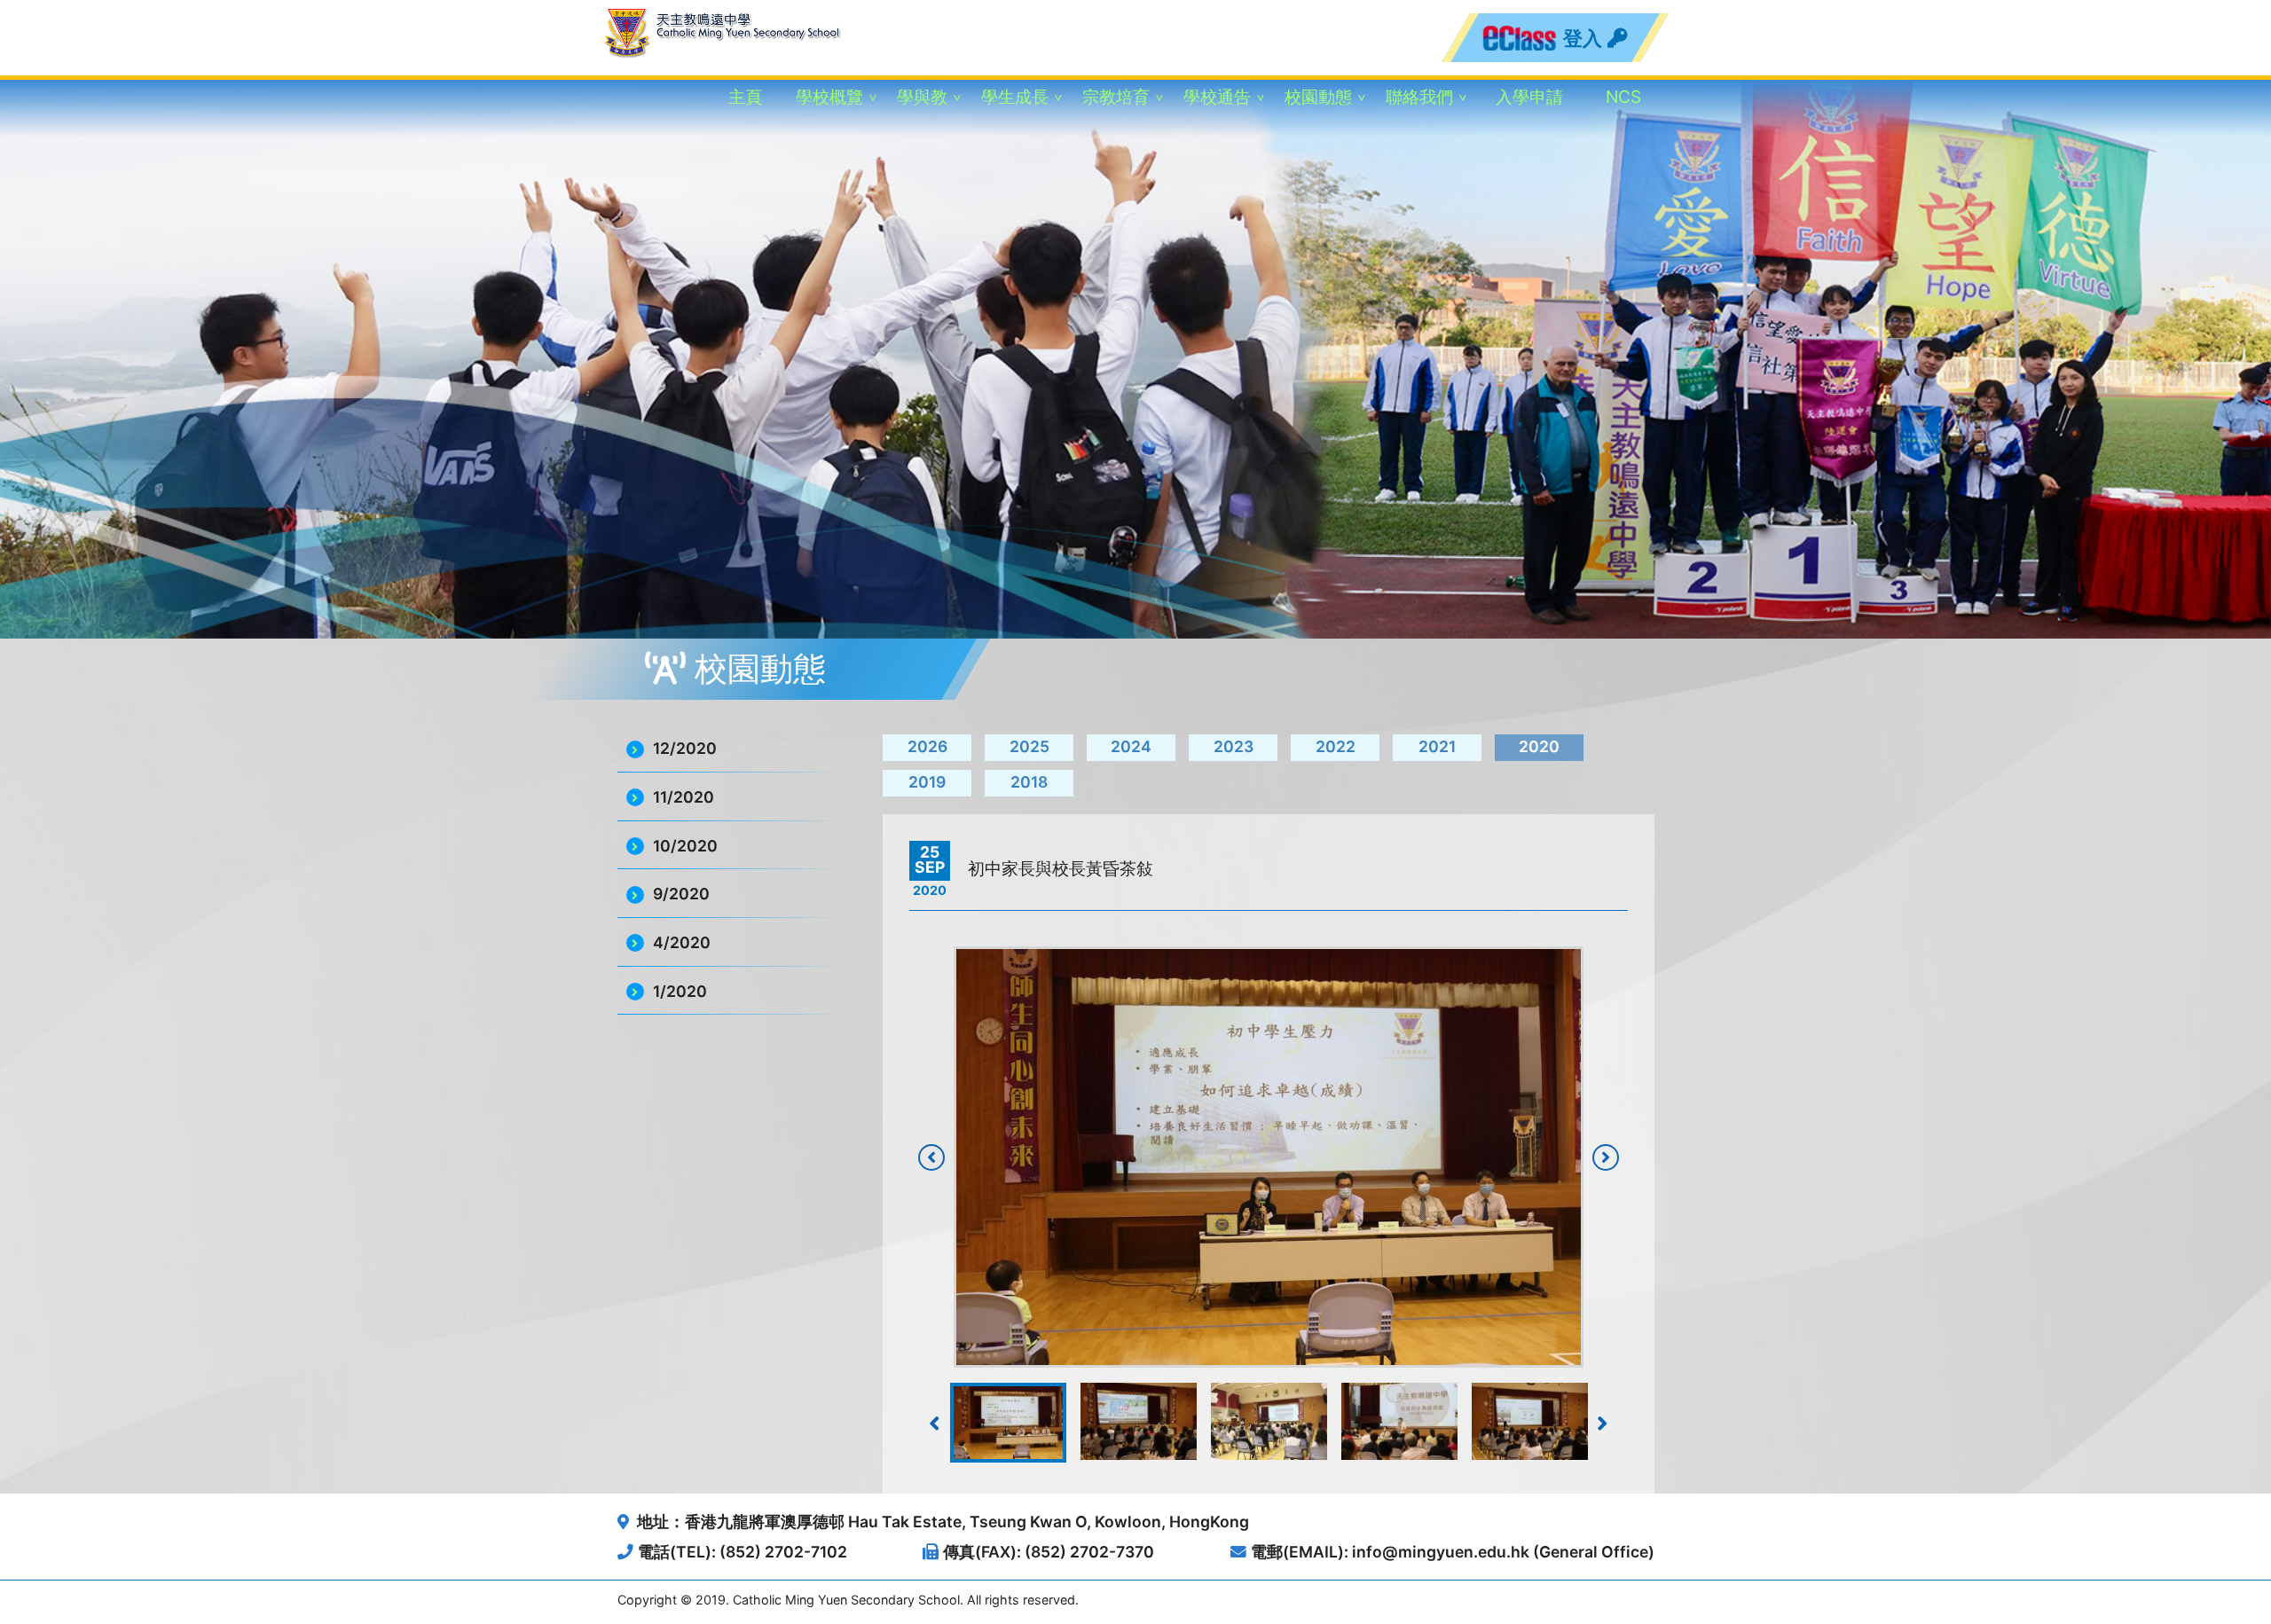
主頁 (745, 97)
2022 (1336, 746)
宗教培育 (1116, 97)
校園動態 (1318, 97)
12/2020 (685, 748)
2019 (927, 782)
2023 (1234, 746)
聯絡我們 (1419, 97)
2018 (1029, 782)
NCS (1623, 97)
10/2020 (685, 846)
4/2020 (682, 942)
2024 (1131, 746)
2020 (1539, 746)
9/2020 (681, 894)
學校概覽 (829, 97)
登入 (1584, 38)
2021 (1437, 746)
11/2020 (684, 797)
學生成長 (1015, 97)
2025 (1029, 746)
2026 (927, 746)
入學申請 (1529, 97)
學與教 (922, 97)
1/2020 (680, 991)
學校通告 (1217, 97)
